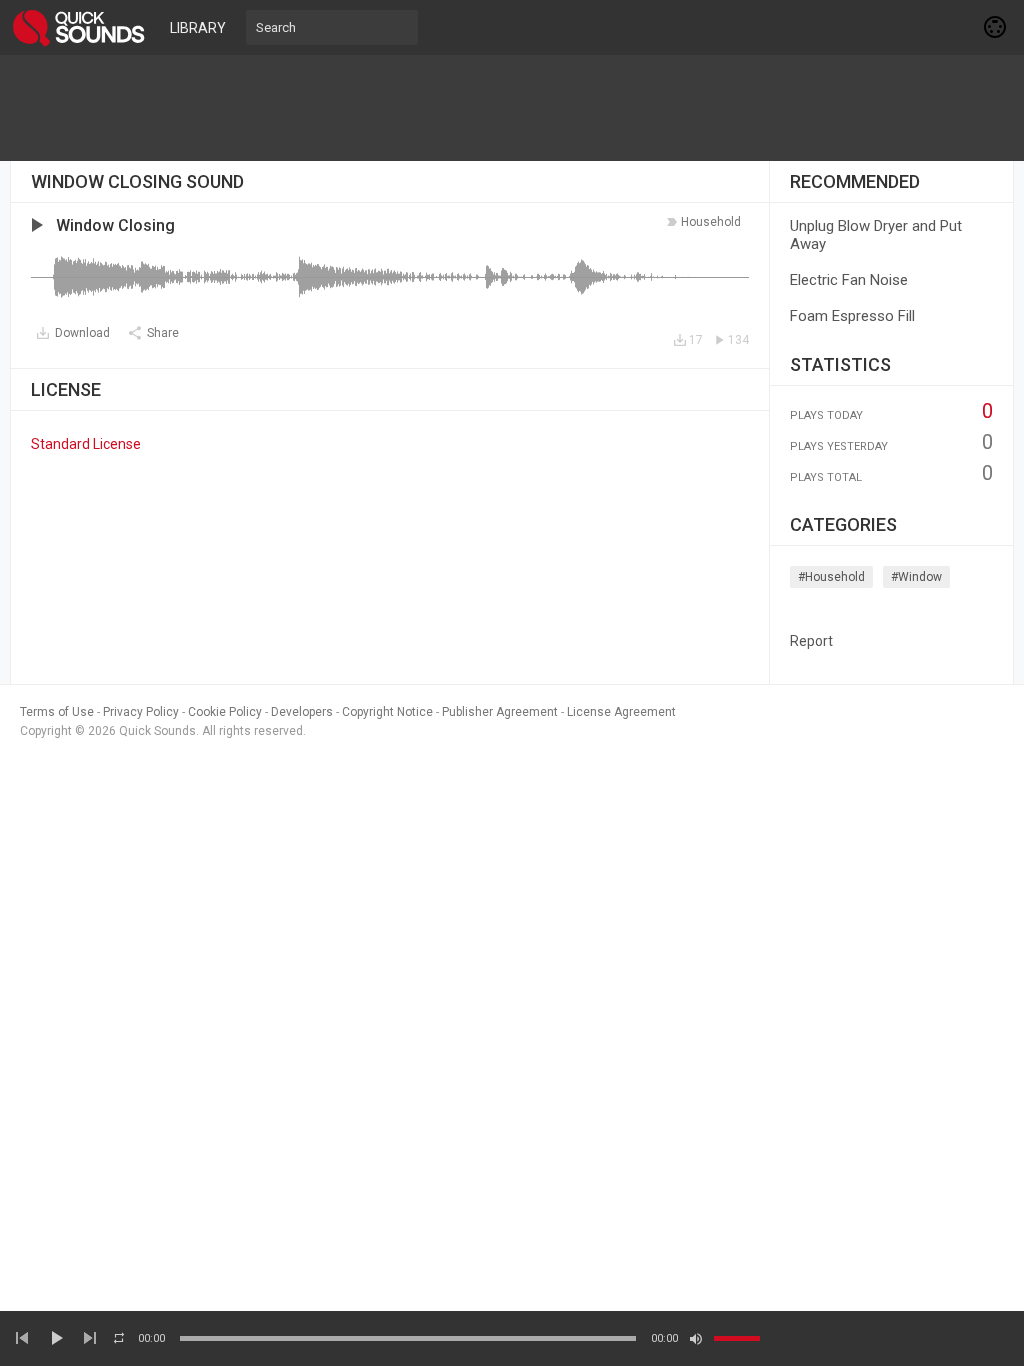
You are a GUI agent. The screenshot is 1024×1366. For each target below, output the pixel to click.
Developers (302, 712)
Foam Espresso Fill (852, 316)
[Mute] (696, 1339)
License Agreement (621, 712)
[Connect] (996, 27)
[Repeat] (119, 1338)
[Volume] (737, 1338)
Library (198, 28)
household (711, 222)
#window (916, 577)
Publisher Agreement (500, 712)
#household (831, 577)
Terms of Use (57, 712)
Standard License (86, 444)
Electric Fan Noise (849, 280)
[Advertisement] (512, 108)
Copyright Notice (387, 712)
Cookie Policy (225, 712)
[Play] (56, 1338)
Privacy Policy (141, 712)
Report (811, 641)
